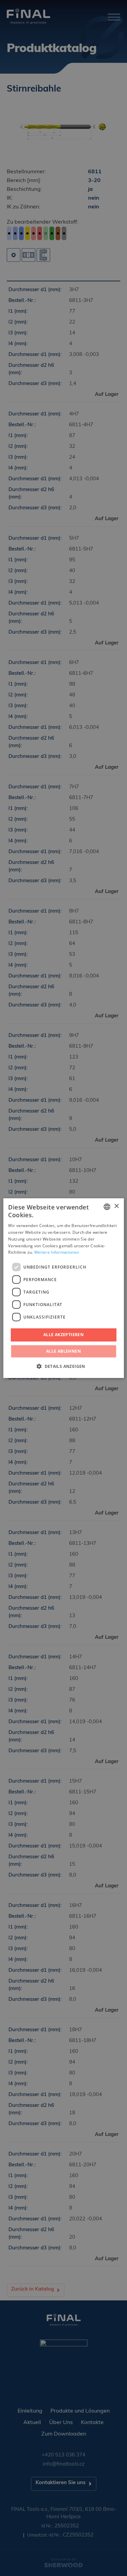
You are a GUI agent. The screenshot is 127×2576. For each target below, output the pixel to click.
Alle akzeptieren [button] (63, 1335)
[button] (63, 1366)
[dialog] (63, 1288)
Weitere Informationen (57, 1252)
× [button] (116, 1206)
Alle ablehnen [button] (63, 1351)
